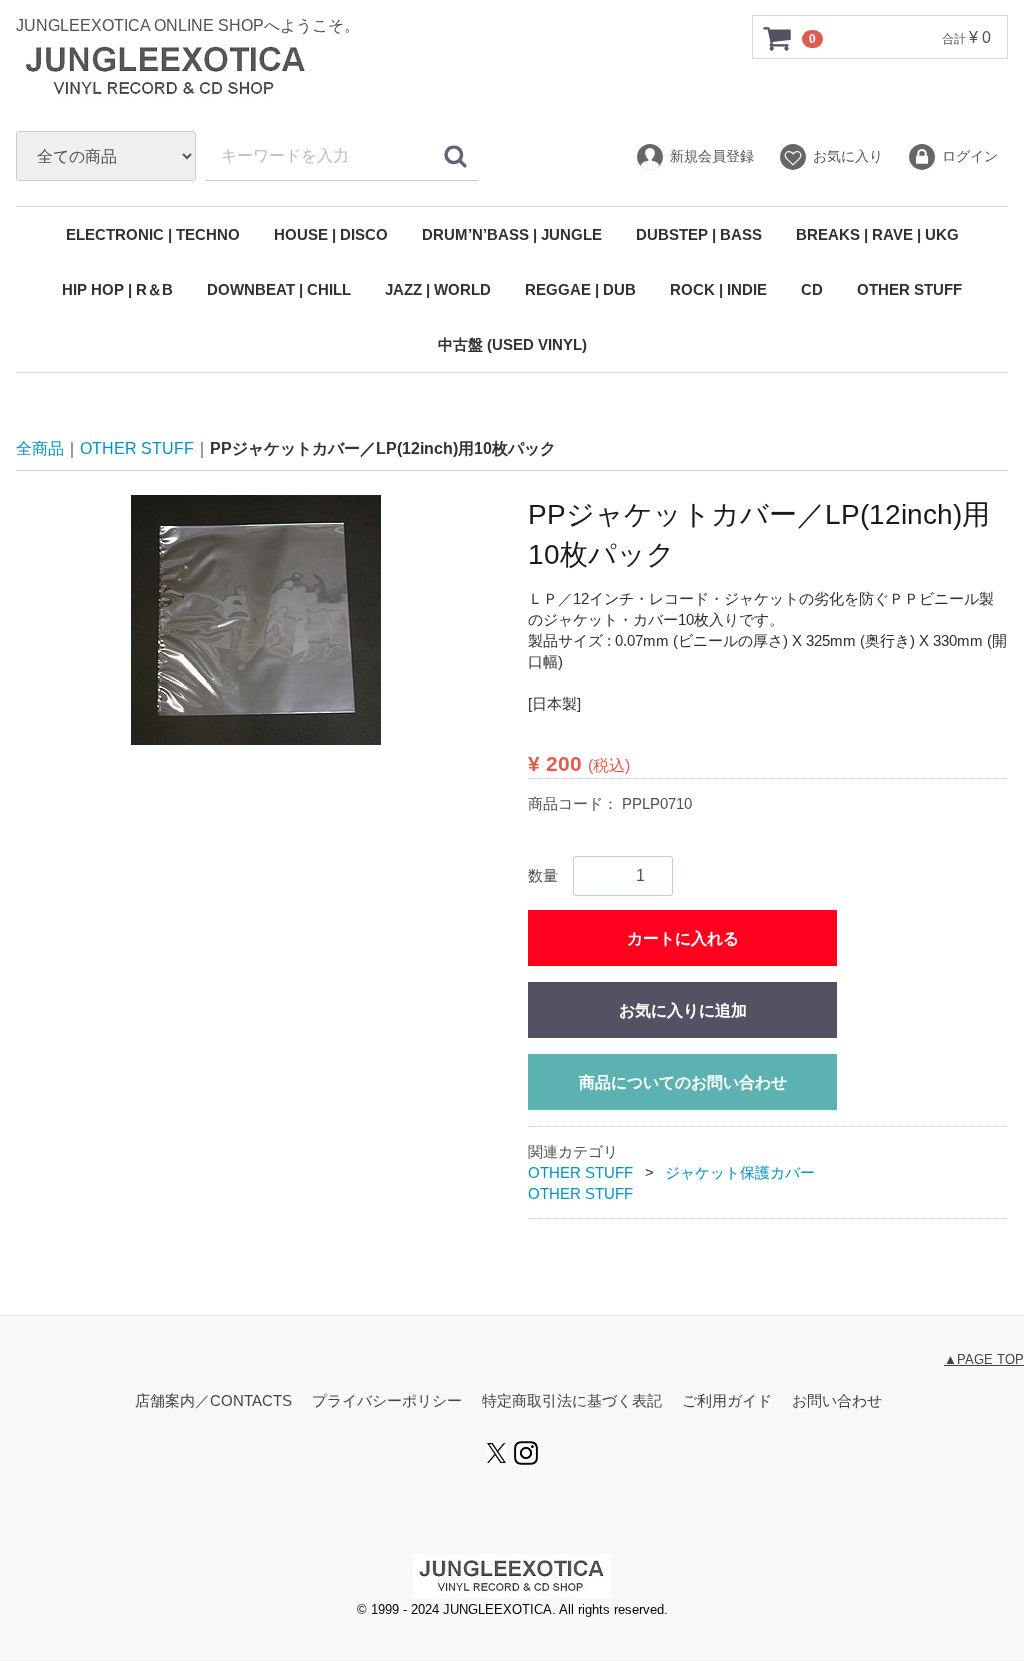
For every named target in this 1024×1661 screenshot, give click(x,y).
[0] (778, 38)
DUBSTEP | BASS (699, 234)
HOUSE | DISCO (331, 234)
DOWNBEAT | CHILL (279, 289)
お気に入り (848, 156)
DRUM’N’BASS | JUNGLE (512, 234)
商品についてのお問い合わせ (683, 1083)
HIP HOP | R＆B (117, 289)
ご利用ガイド (727, 1401)
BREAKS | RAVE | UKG (877, 234)
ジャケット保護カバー (740, 1173)
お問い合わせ (837, 1401)
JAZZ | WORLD (438, 289)
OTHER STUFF (909, 289)
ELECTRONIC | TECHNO (153, 234)
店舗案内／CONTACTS (213, 1401)
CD (812, 289)
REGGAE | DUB (580, 289)
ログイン (970, 156)
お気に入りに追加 (683, 1011)
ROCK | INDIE (718, 289)
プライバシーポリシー (387, 1401)
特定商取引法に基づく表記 (572, 1401)
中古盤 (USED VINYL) (512, 344)
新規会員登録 (712, 156)
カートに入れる (683, 939)
